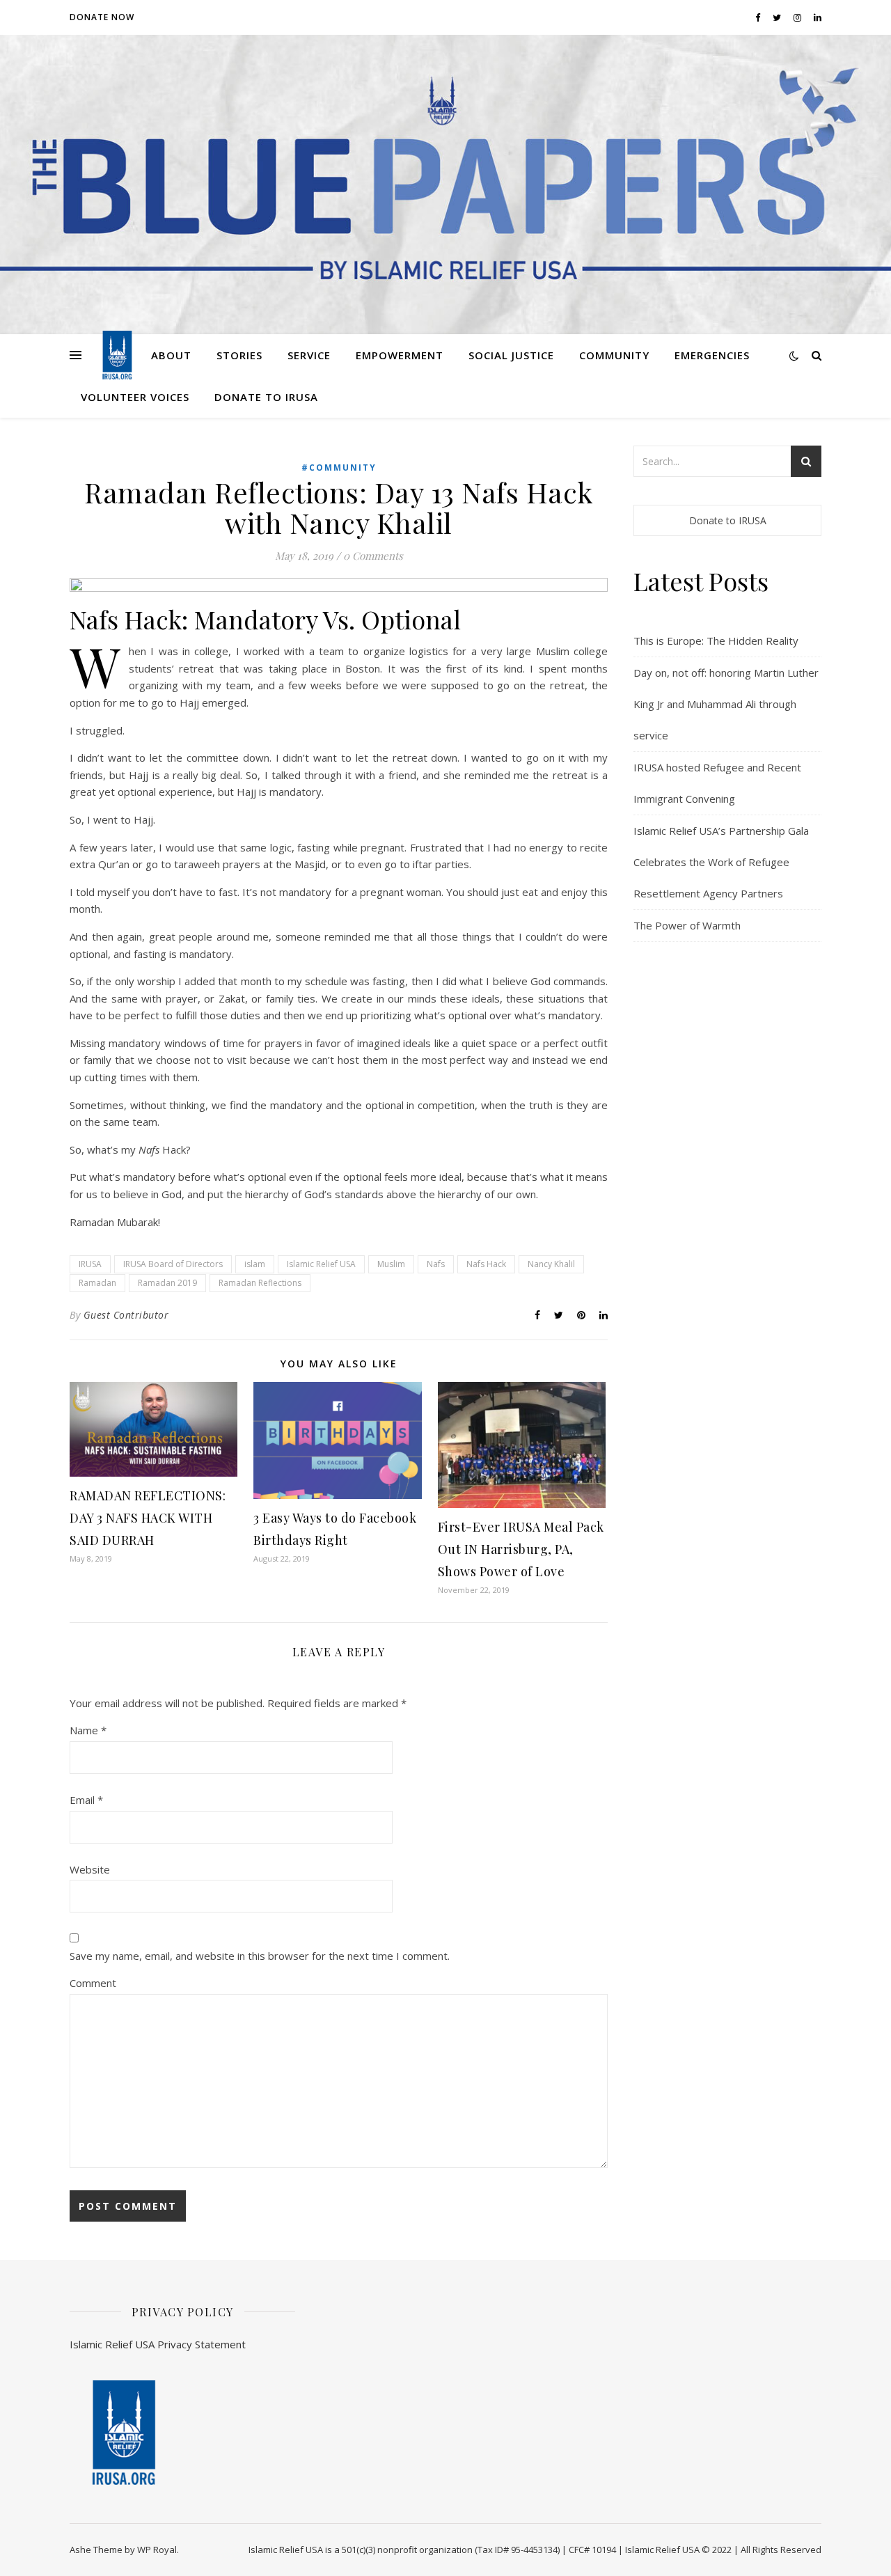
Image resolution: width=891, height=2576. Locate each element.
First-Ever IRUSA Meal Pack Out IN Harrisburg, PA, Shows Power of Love (521, 1549)
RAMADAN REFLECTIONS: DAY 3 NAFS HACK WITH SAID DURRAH (148, 1518)
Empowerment (400, 355)
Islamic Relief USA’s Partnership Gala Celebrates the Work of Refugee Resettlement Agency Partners (721, 862)
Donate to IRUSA (266, 397)
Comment (93, 1983)
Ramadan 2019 (167, 1283)
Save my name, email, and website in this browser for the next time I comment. (260, 1956)
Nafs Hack (486, 1264)
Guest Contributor (126, 1315)
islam (255, 1264)
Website (90, 1869)
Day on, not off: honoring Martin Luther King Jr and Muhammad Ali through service (726, 704)
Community (614, 355)
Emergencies (712, 355)
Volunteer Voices (135, 397)
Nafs (436, 1264)
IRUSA (90, 1264)
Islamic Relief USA (321, 1264)
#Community (339, 468)
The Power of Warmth (687, 925)
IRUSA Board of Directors (173, 1264)
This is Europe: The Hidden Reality (716, 641)
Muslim (391, 1264)
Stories (239, 355)
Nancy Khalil (551, 1264)
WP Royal (157, 2550)
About (171, 355)
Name (88, 1730)
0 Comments (373, 556)
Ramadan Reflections (260, 1283)
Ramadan (97, 1283)
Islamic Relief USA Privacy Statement (158, 2344)
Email (86, 1800)
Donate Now (102, 17)
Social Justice (511, 355)
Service (309, 355)
